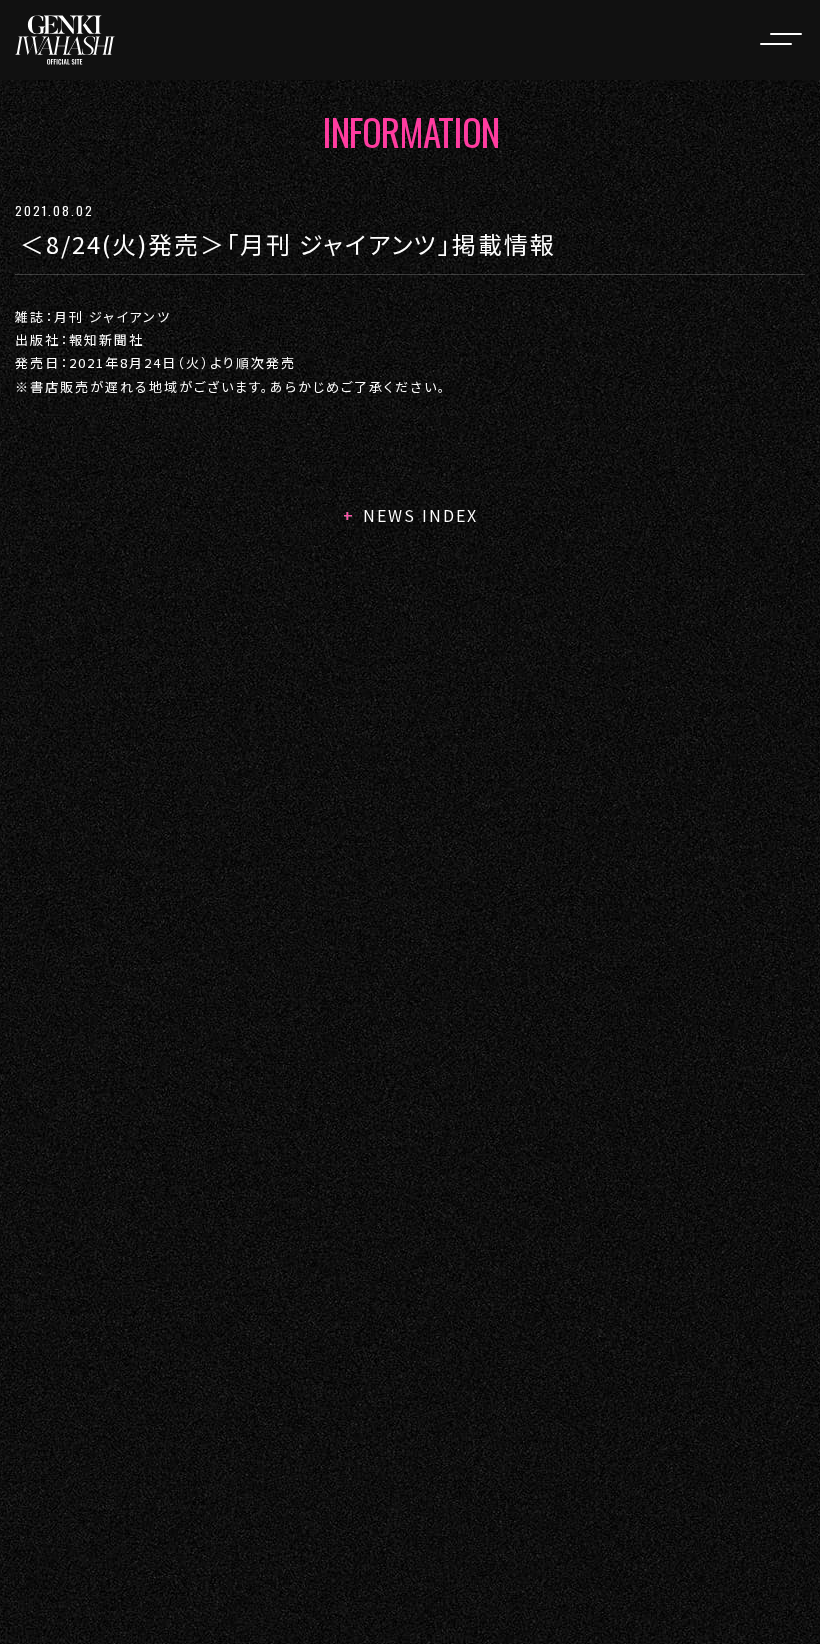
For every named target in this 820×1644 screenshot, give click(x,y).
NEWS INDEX (420, 515)
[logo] (65, 40)
